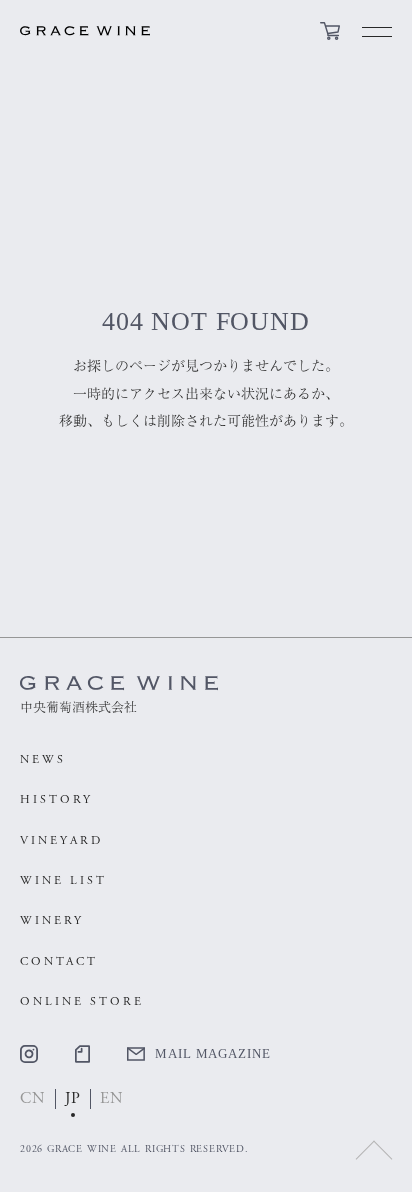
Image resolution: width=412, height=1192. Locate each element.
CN (33, 1098)
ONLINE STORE (82, 1001)
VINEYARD (61, 840)
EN (112, 1098)
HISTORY (56, 799)
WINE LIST (63, 880)
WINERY (52, 920)
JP (73, 1098)
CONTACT (59, 961)
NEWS (43, 759)
